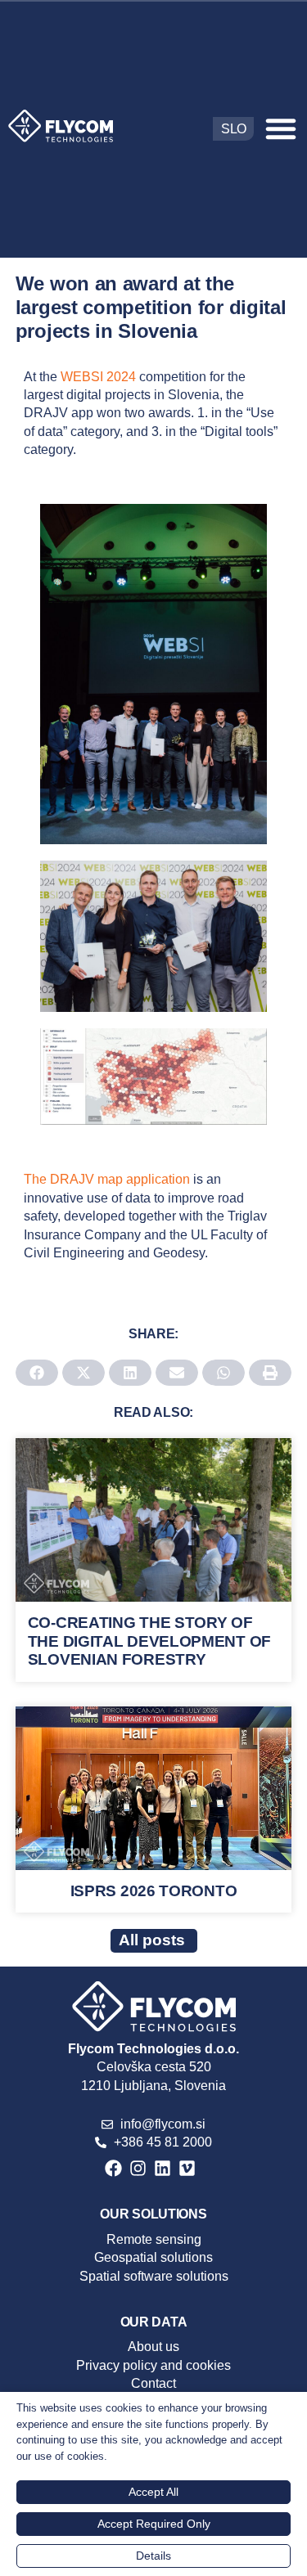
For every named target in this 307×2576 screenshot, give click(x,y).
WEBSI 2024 (100, 377)
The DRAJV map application (108, 1179)
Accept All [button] (153, 2492)
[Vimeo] (187, 2168)
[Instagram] (138, 2168)
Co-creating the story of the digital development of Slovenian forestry (149, 1641)
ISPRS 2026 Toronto (154, 1891)
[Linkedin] (163, 2168)
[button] (37, 1373)
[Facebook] (113, 2168)
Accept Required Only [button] (154, 2524)
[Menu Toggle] (281, 128)
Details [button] (153, 2556)
